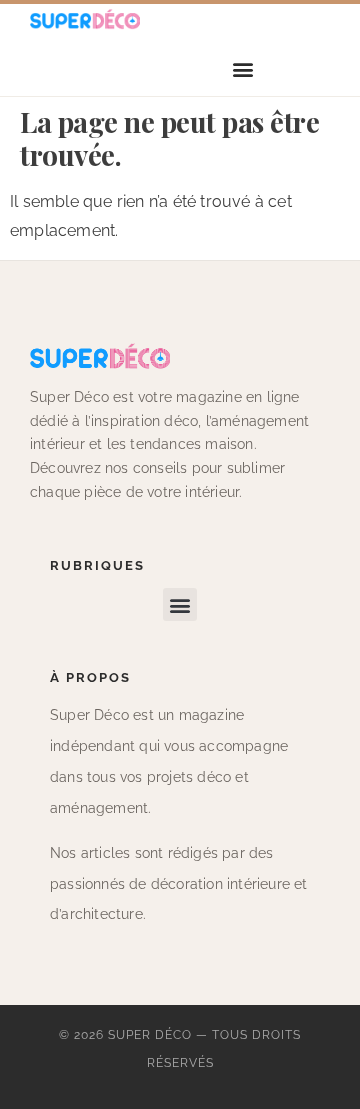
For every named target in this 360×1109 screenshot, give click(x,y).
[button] (243, 69)
